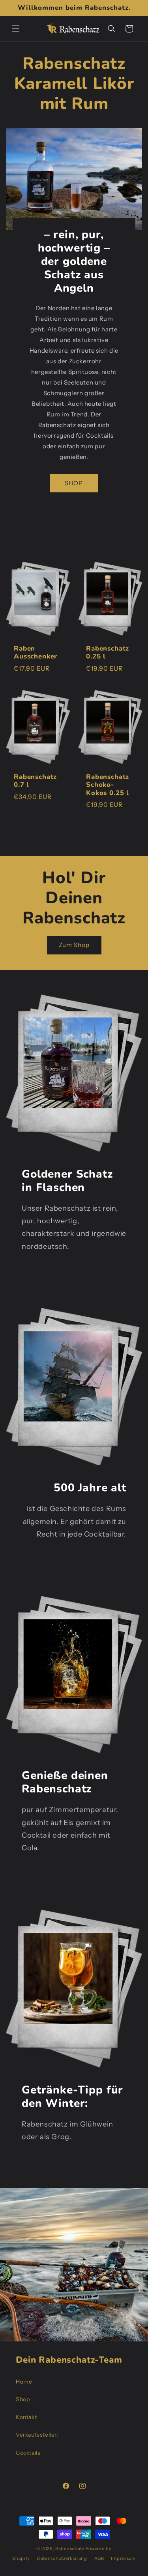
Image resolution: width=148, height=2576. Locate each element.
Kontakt (26, 2417)
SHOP (74, 483)
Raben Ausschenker (36, 653)
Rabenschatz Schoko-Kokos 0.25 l (108, 785)
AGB (99, 2558)
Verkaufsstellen (37, 2435)
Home (24, 2382)
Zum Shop (74, 945)
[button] (16, 29)
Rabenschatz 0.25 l (108, 653)
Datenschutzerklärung (62, 2558)
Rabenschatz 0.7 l (35, 781)
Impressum (123, 2558)
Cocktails (28, 2453)
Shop (23, 2399)
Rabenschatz (70, 2548)
